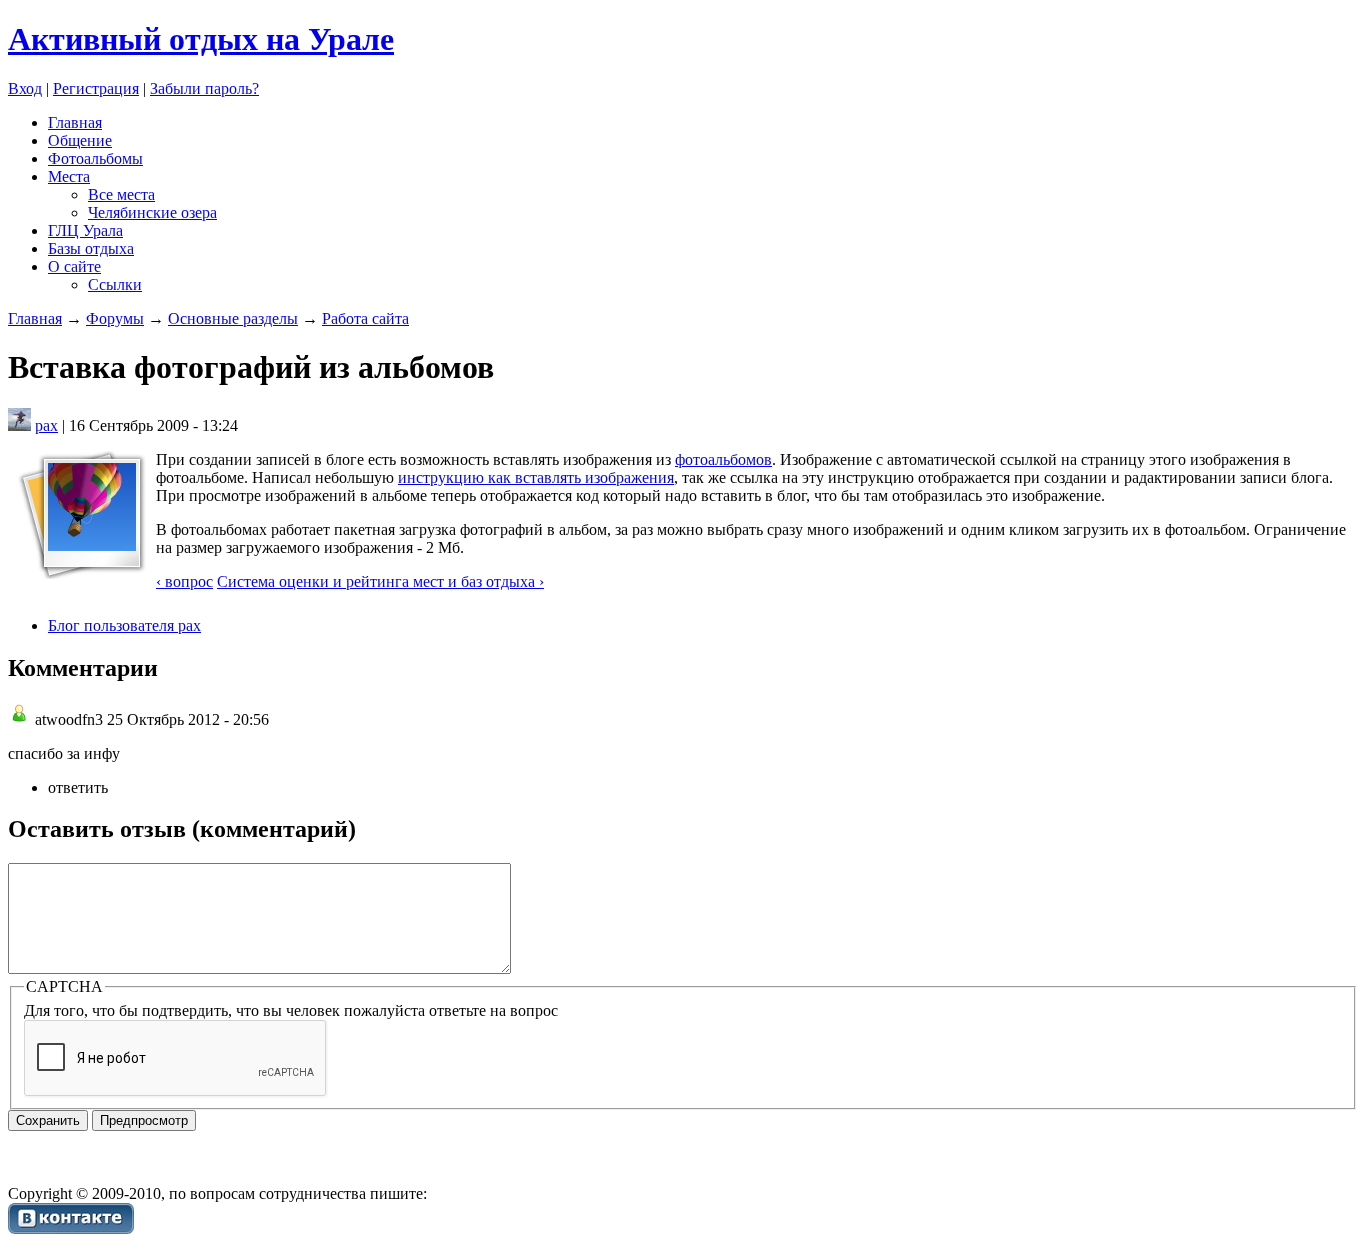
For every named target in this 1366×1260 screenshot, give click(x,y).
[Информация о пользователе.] (19, 425)
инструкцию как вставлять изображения (536, 477)
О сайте (74, 266)
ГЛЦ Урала (85, 230)
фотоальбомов (723, 459)
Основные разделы (233, 318)
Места (69, 176)
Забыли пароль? (204, 88)
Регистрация (96, 88)
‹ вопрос (184, 581)
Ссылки (115, 284)
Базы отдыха (91, 248)
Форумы (115, 318)
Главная (75, 122)
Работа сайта (365, 318)
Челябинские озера (152, 212)
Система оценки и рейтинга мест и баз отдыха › (380, 581)
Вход (25, 88)
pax (46, 425)
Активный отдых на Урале (201, 39)
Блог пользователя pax (124, 625)
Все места (121, 194)
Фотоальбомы (95, 158)
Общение (80, 140)
